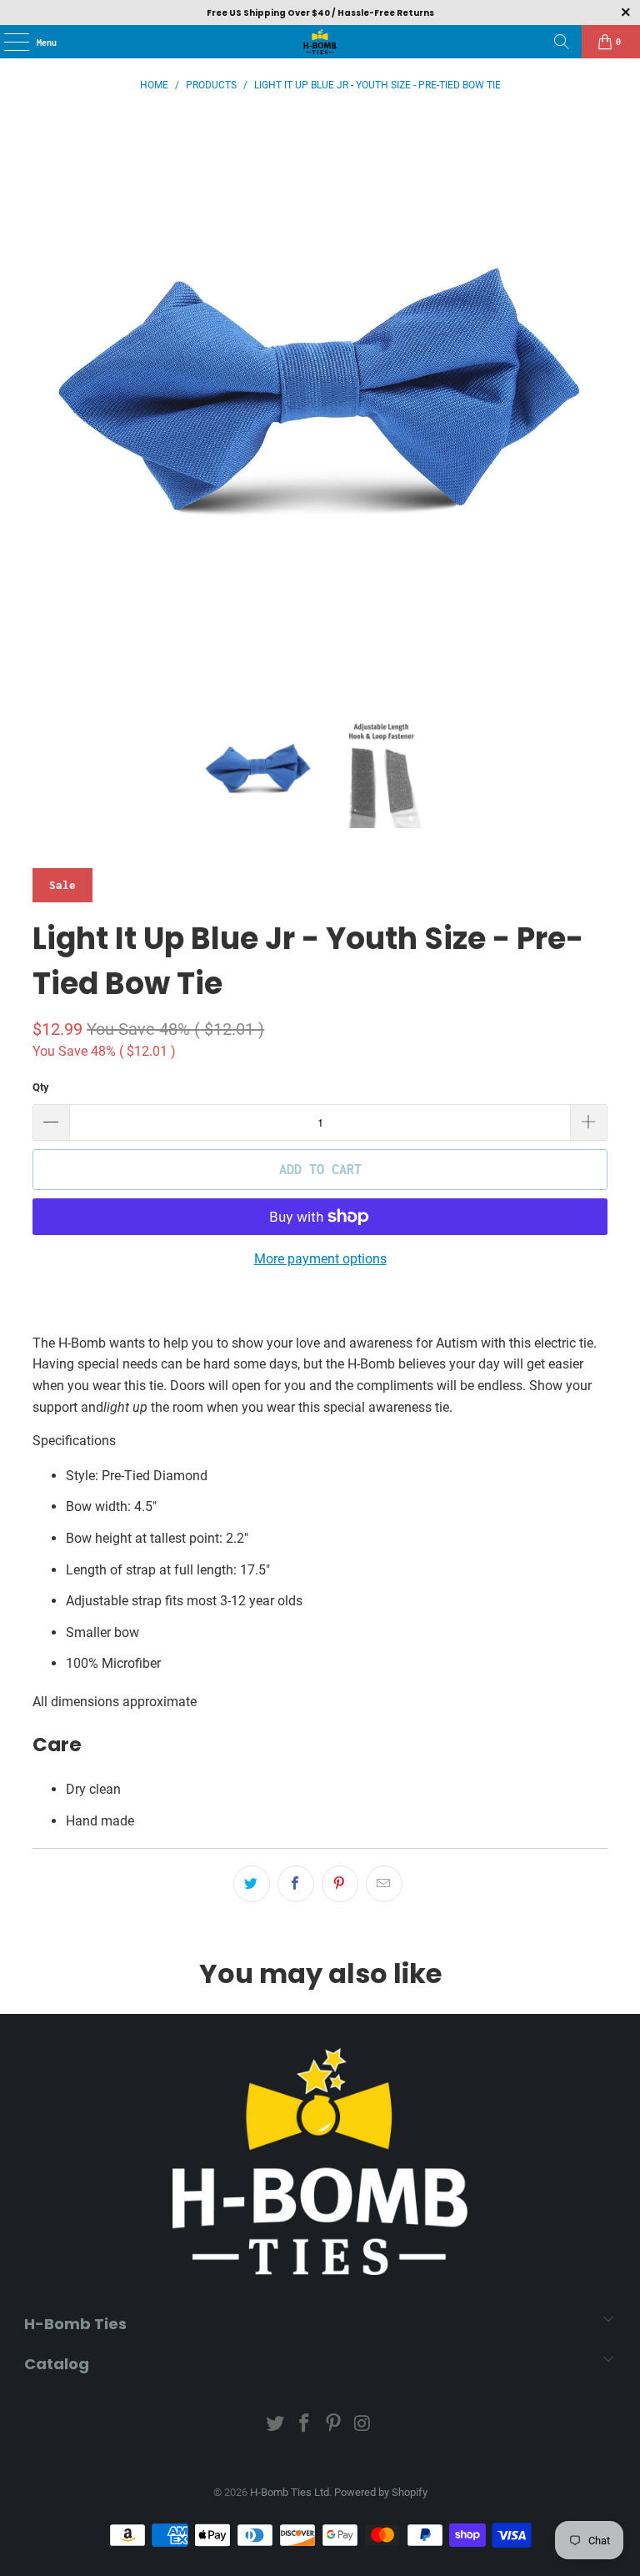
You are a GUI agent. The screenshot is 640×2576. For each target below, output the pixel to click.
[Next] (595, 401)
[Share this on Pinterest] (340, 1884)
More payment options (320, 1259)
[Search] (562, 42)
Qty (41, 1087)
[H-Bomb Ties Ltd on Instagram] (362, 2425)
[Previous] (45, 401)
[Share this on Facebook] (296, 1884)
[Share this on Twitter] (252, 1884)
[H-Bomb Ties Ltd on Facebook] (305, 2425)
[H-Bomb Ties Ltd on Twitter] (276, 2425)
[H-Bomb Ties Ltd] (320, 42)
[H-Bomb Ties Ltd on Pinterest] (334, 2425)
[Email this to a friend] (384, 1884)
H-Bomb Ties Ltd (290, 2492)
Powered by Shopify (381, 2492)
